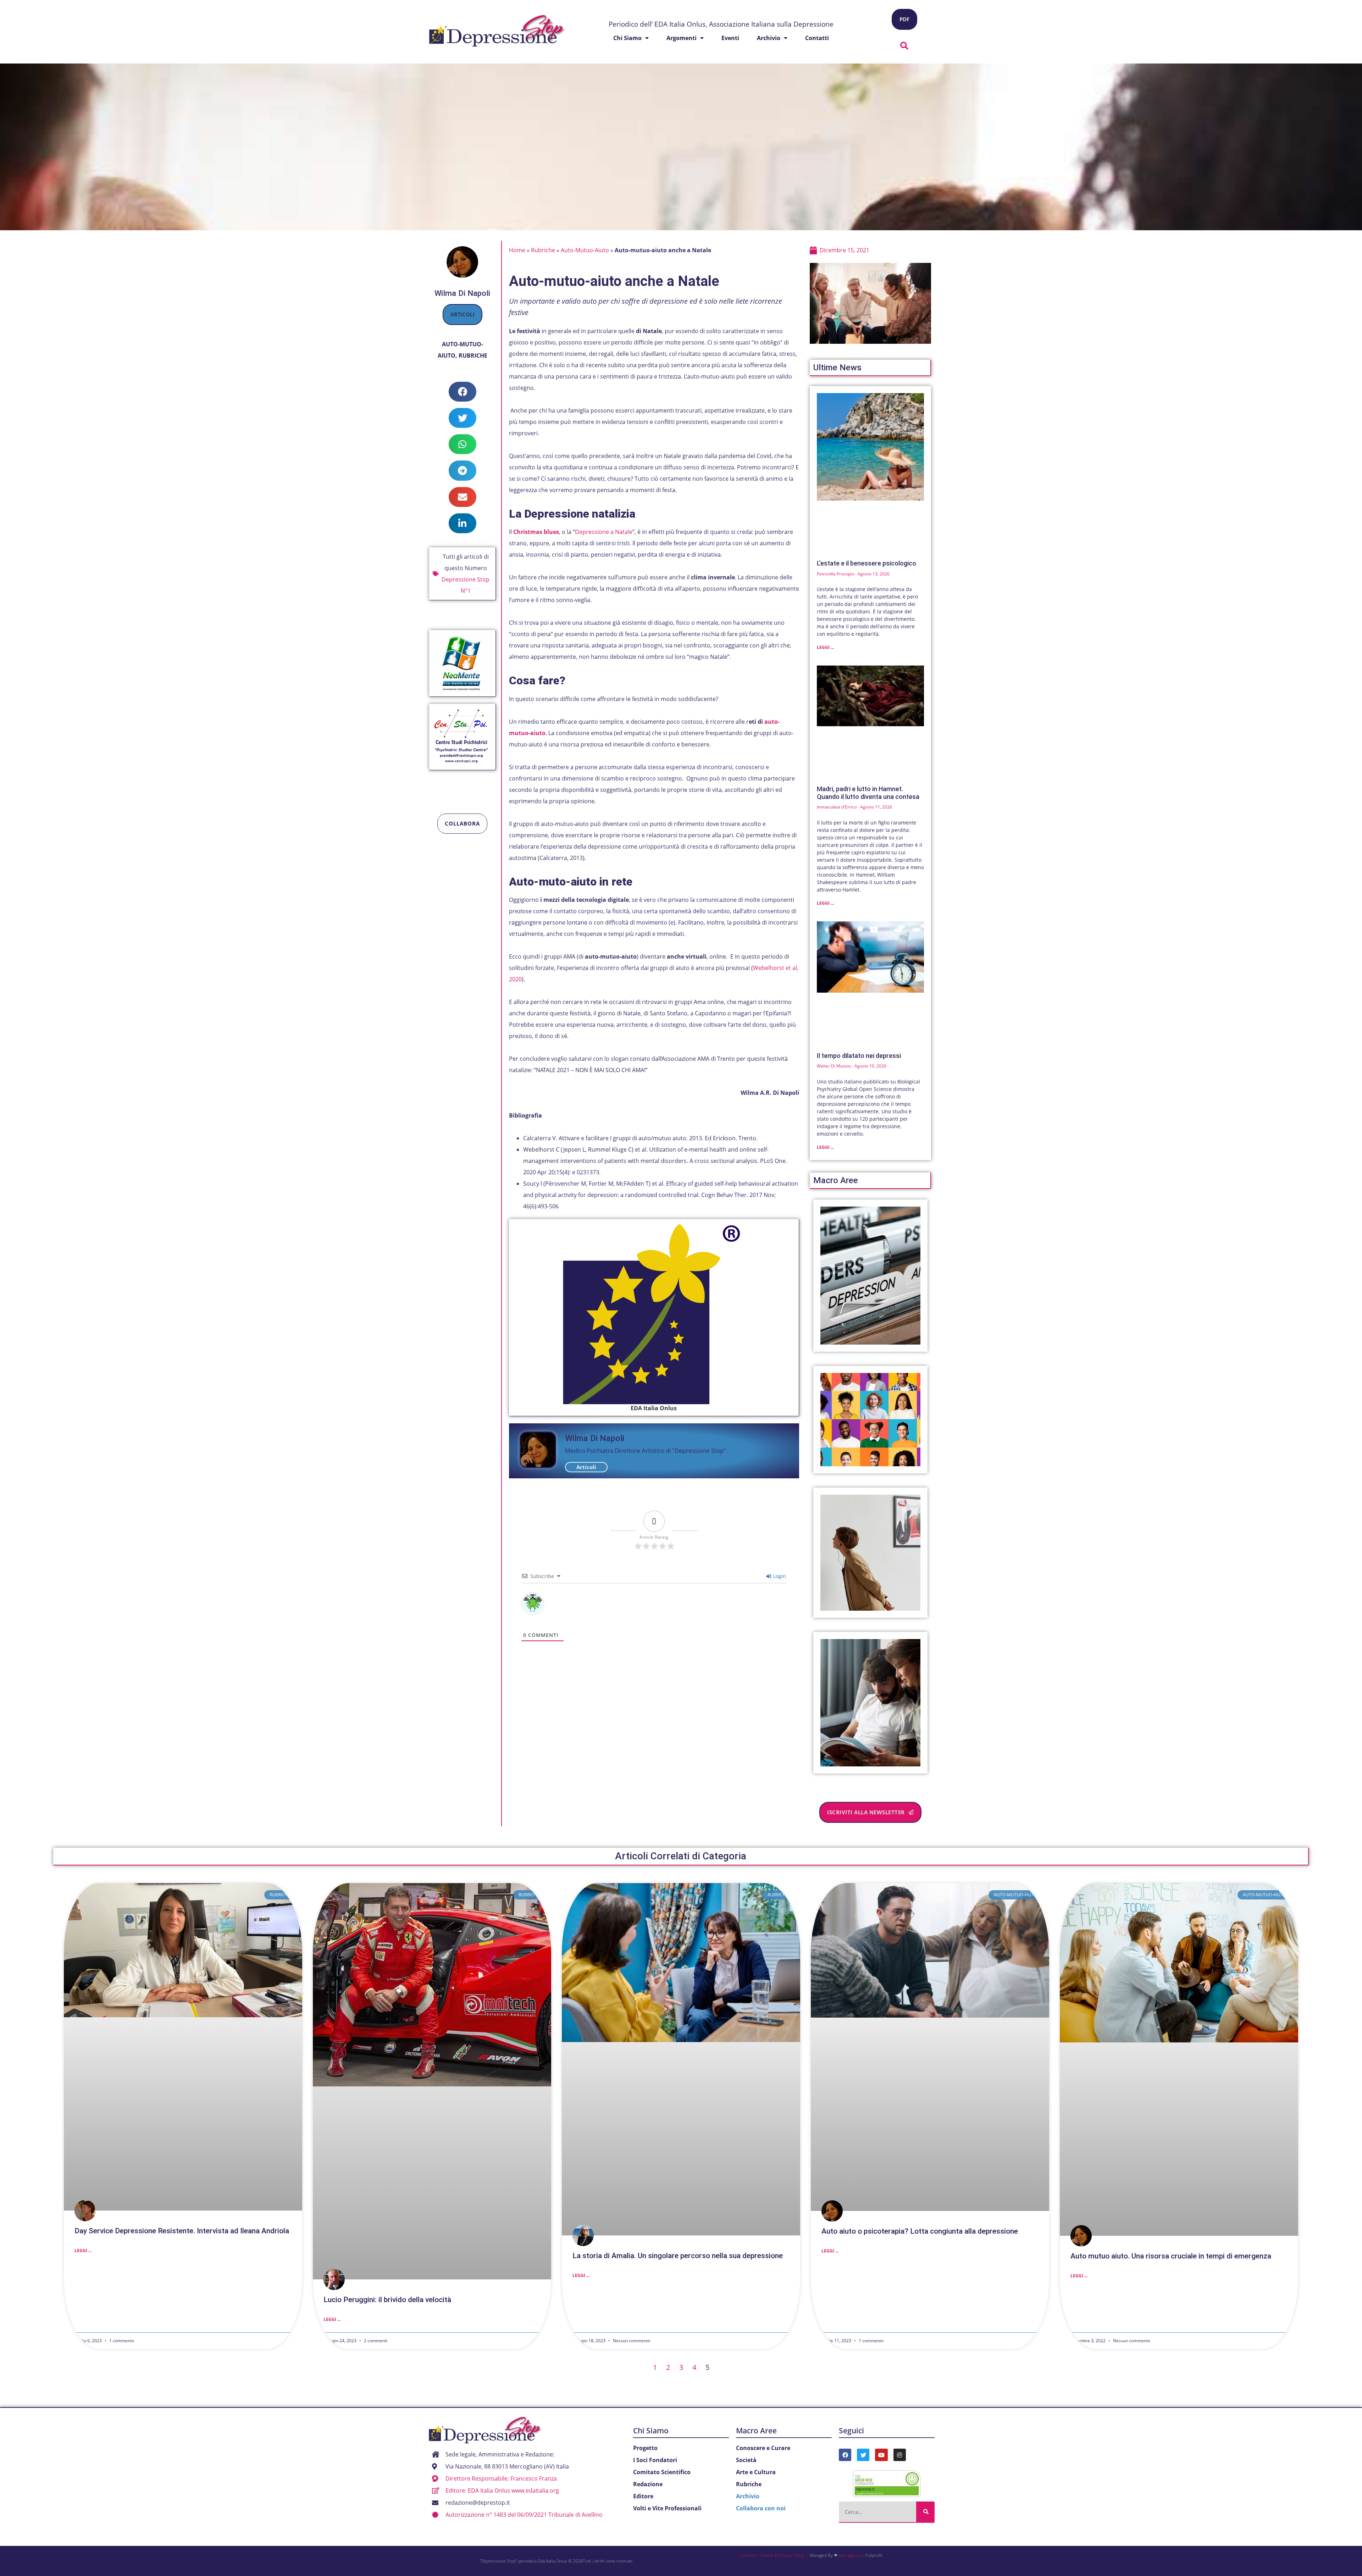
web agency (850, 2555)
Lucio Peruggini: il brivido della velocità (387, 2300)
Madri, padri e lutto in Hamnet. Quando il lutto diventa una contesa (868, 793)
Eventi (730, 38)
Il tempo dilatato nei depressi (859, 1056)
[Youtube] (881, 2455)
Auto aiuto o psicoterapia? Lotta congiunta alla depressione (920, 2231)
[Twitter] (863, 2455)
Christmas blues (536, 532)
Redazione (648, 2484)
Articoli (463, 314)
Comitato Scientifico (662, 2472)
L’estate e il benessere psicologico (867, 563)
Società (746, 2460)
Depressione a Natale (604, 532)
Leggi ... (825, 647)
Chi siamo (627, 38)
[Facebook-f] (845, 2455)
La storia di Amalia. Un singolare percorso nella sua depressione (678, 2256)
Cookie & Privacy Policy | (784, 2555)
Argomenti (682, 38)
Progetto (645, 2448)
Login (779, 1576)
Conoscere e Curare (763, 2448)
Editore (643, 2496)
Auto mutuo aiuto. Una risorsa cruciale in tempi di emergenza (1171, 2256)
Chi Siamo (651, 2431)
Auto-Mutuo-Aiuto (585, 250)
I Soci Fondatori (655, 2460)
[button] (904, 46)
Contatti (817, 38)
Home (517, 250)
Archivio (769, 38)
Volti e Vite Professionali (667, 2508)
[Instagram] (900, 2455)
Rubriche (473, 355)
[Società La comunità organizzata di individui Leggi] (871, 1420)
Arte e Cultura (756, 2472)
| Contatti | (748, 2555)
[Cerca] (925, 2512)
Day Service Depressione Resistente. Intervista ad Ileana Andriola (182, 2231)
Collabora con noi (761, 2508)
